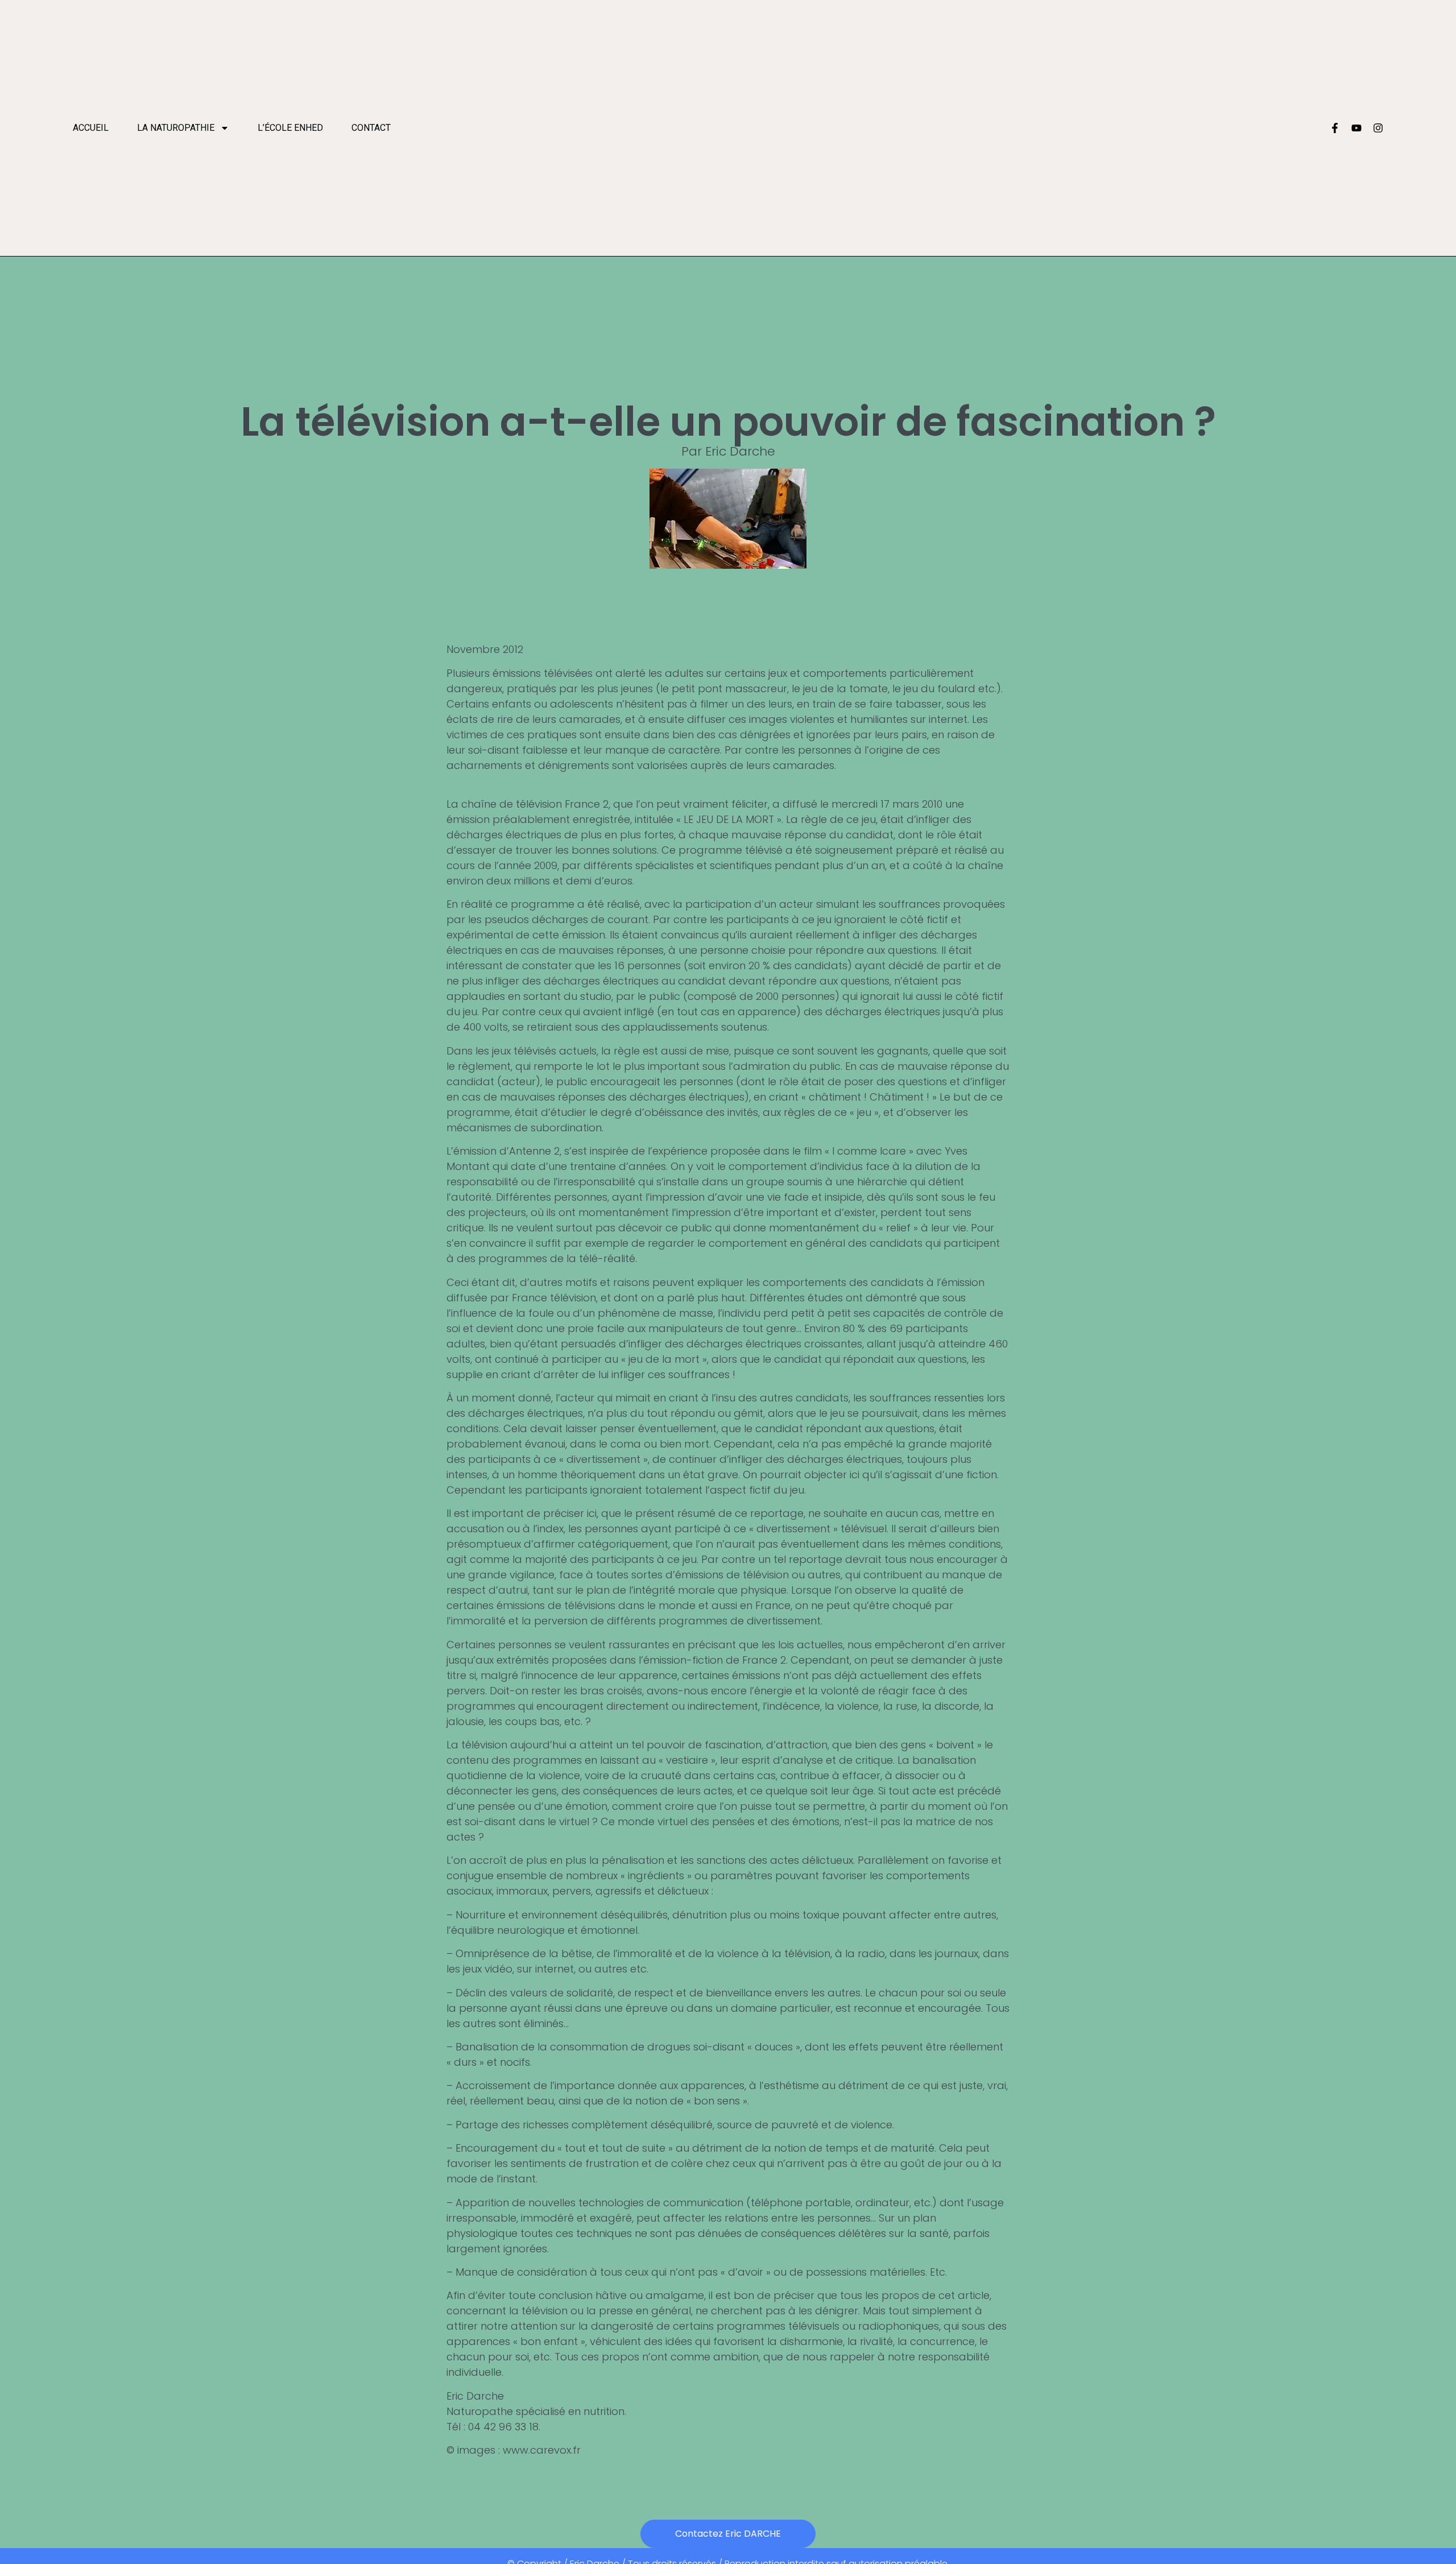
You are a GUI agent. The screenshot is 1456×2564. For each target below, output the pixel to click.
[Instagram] (1378, 128)
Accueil (91, 128)
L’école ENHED (290, 128)
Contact (371, 128)
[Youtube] (1356, 128)
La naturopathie (176, 128)
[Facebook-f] (1335, 128)
